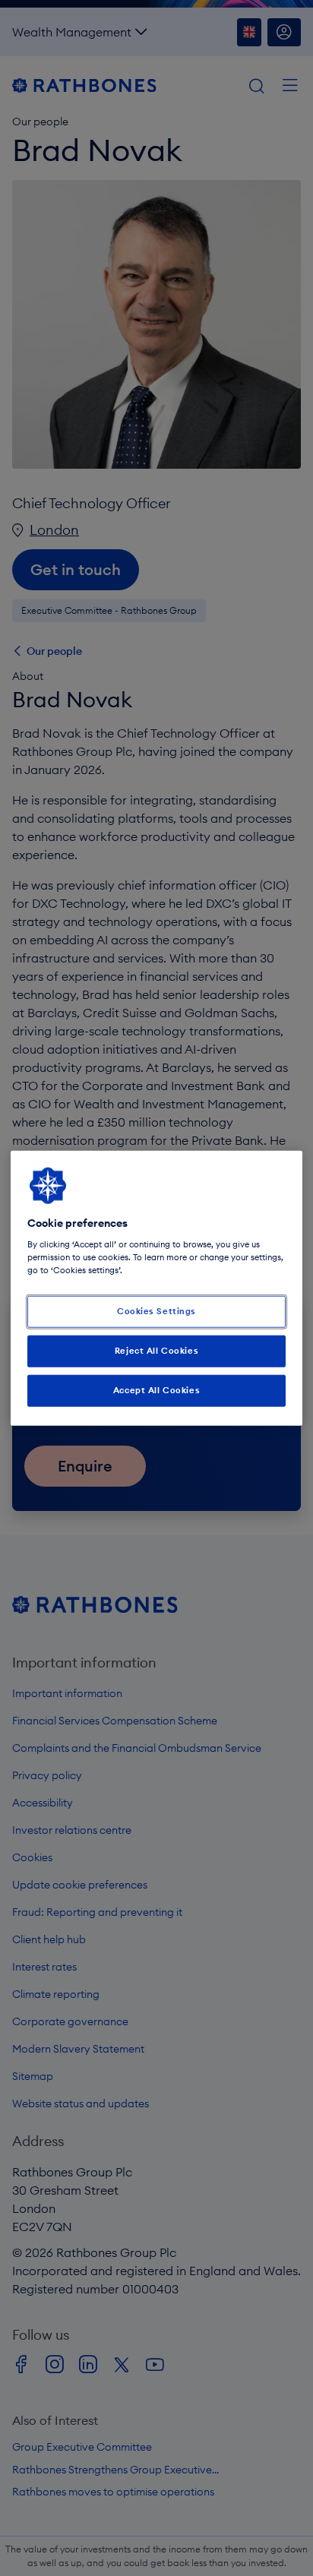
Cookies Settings (156, 1311)
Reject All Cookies (156, 1351)
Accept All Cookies (156, 1390)
